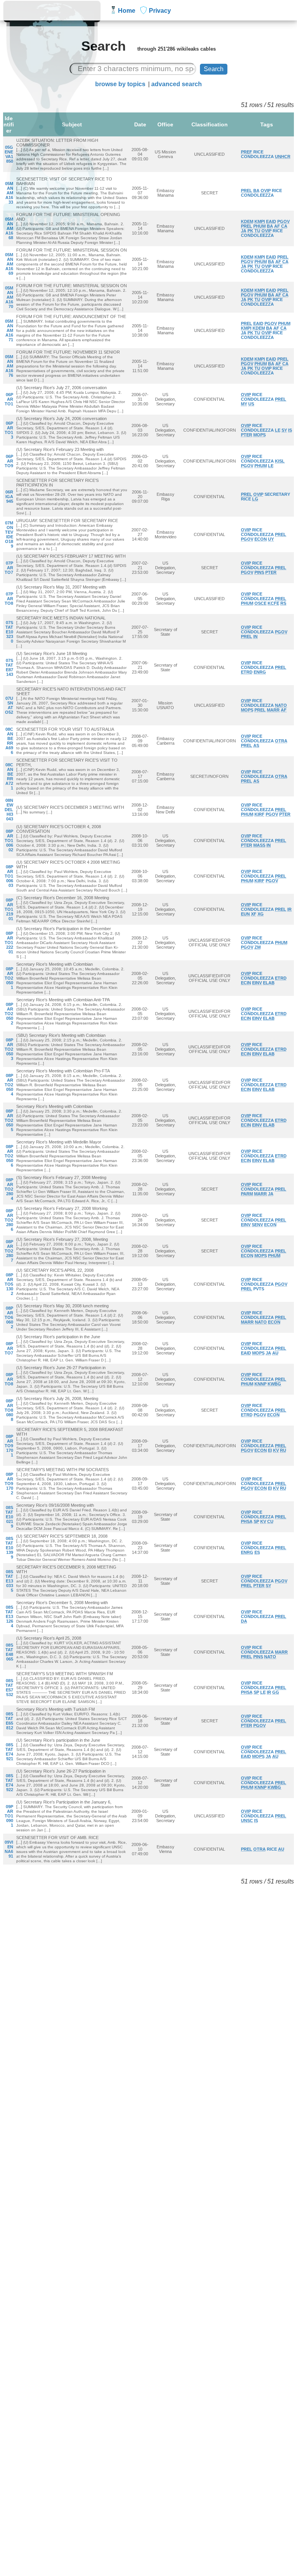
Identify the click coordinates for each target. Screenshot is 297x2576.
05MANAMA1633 (9, 193)
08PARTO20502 (9, 1014)
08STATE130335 (9, 1581)
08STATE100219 (9, 1517)
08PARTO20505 (9, 1120)
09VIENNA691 (9, 1849)
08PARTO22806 (9, 1220)
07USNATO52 (9, 705)
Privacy (160, 11)
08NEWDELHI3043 (9, 810)
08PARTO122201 (9, 943)
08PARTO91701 (9, 1446)
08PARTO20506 (9, 1156)
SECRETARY (277, 494)
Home (127, 11)
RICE (258, 152)
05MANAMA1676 (9, 366)
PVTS (259, 1289)
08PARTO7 (9, 1348)
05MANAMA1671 (9, 330)
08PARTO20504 (9, 1085)
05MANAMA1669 (9, 264)
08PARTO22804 (9, 1189)
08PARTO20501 (9, 978)
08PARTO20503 (9, 1049)
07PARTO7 (9, 568)
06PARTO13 (9, 430)
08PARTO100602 (9, 841)
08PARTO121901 (9, 909)
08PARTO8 (9, 1379)
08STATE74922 (9, 1783)
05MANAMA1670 (9, 297)
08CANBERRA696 (9, 741)
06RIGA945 (9, 497)
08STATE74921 (9, 1752)
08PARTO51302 (9, 1284)
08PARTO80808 (9, 1410)
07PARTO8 (9, 599)
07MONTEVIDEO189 (9, 534)
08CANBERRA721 (9, 776)
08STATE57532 (9, 1688)
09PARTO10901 (9, 1816)
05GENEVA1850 (9, 154)
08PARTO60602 (9, 1317)
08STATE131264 (9, 1616)
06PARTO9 (9, 461)
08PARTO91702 (9, 1484)
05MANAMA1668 (9, 228)
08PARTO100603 (9, 876)
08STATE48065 (9, 1652)
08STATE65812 (9, 1721)
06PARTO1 (9, 399)
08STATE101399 (9, 1548)
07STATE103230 (9, 632)
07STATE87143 (9, 667)
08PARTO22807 (9, 1251)
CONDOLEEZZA (257, 157)
